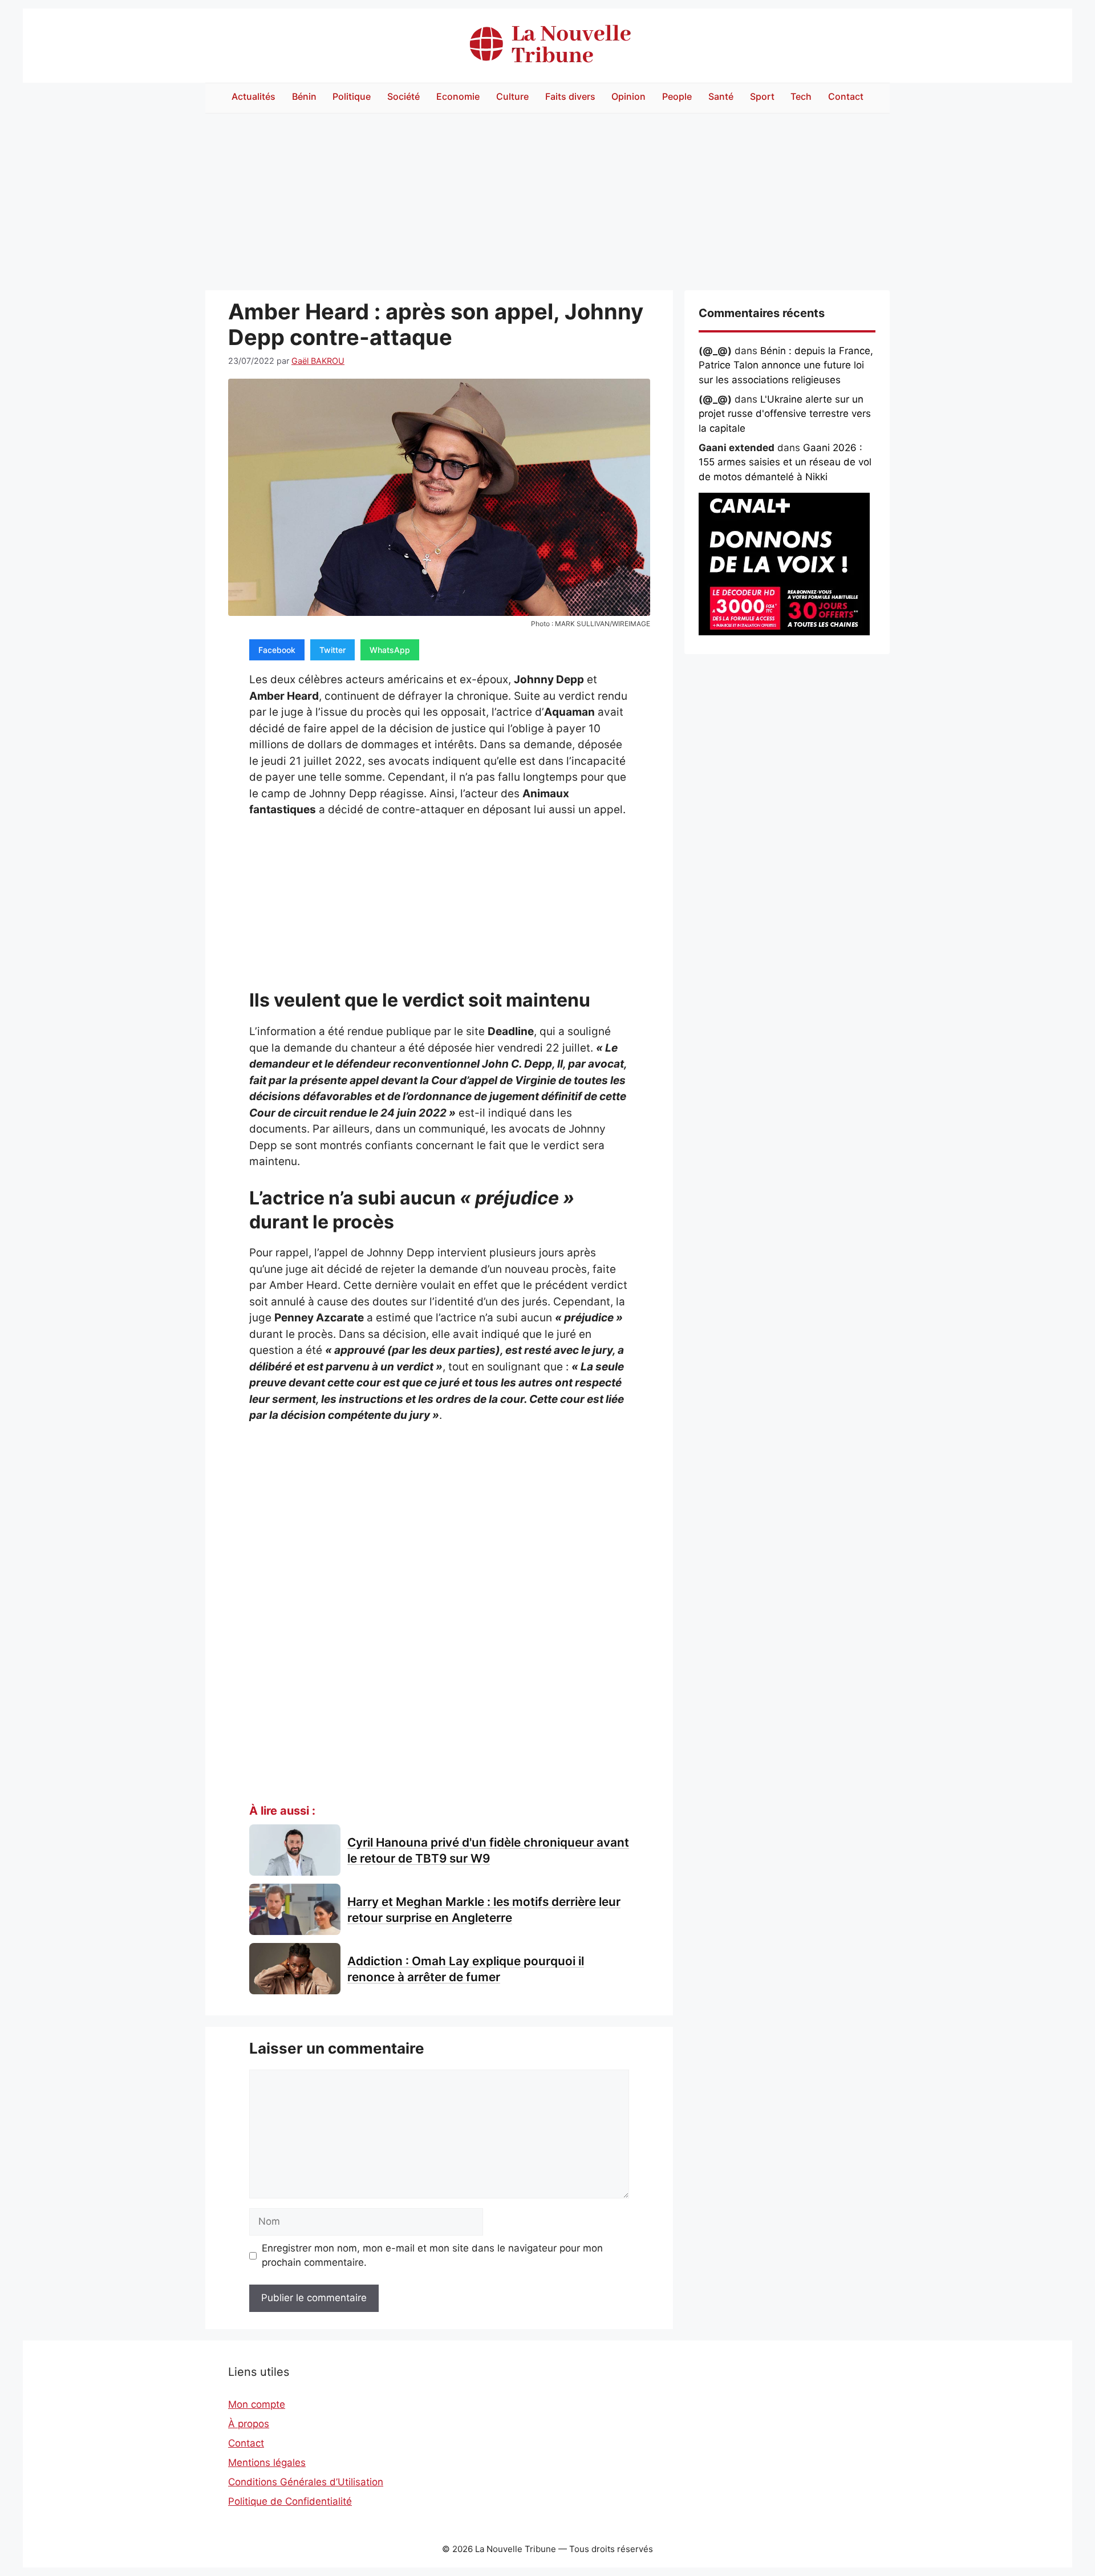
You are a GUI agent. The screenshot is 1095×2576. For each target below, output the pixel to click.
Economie (458, 96)
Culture (512, 96)
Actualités (254, 96)
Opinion (628, 96)
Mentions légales (267, 2463)
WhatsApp (390, 650)
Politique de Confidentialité (290, 2501)
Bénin (304, 96)
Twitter (332, 650)
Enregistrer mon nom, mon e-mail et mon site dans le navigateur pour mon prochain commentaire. (432, 2255)
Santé (721, 96)
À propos (249, 2424)
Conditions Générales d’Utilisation (306, 2482)
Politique (352, 96)
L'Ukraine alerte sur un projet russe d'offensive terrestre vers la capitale (785, 414)
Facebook (277, 650)
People (677, 96)
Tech (801, 96)
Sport (762, 96)
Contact (846, 96)
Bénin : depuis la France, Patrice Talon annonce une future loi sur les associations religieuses (786, 365)
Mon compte (257, 2404)
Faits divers (570, 96)
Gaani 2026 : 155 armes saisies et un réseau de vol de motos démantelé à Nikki (785, 462)
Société (403, 96)
